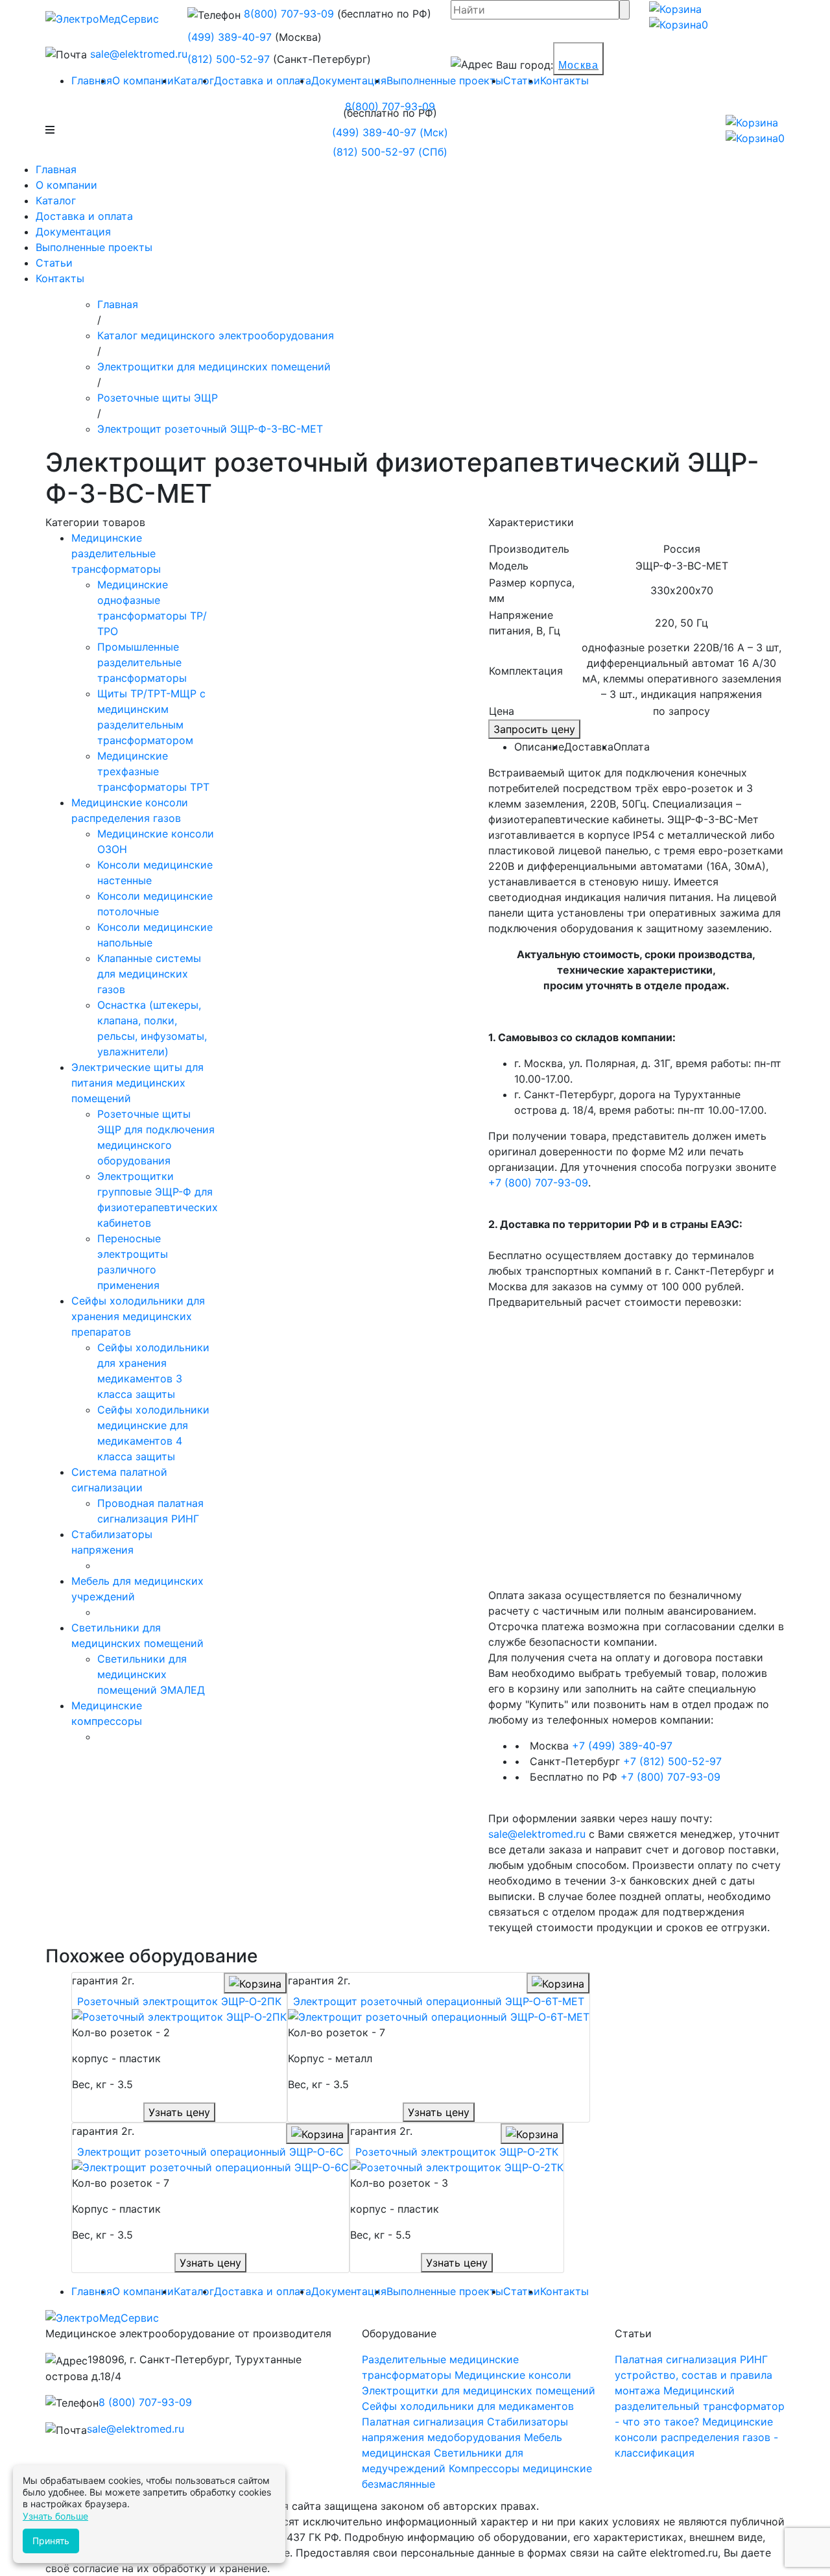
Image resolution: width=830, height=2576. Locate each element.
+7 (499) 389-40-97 (622, 1746)
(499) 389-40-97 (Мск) (390, 132)
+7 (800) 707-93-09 (538, 1183)
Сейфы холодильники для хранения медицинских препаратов (138, 1316)
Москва (578, 65)
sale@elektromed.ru (139, 54)
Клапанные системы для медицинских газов (149, 974)
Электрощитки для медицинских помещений (479, 2390)
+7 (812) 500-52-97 (672, 1761)
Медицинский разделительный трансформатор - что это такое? (700, 2406)
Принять (51, 2541)
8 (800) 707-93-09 (145, 2402)
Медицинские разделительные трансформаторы (116, 553)
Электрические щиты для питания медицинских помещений (137, 1083)
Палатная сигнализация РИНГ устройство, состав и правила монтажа (694, 2375)
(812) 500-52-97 (229, 59)
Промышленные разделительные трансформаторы (142, 662)
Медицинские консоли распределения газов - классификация (696, 2437)
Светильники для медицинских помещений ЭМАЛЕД (151, 1674)
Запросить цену (534, 729)
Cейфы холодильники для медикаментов (468, 2406)
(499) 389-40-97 (230, 37)
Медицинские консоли (513, 2375)
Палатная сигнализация (424, 2422)
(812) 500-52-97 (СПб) (390, 152)
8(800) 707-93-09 (289, 14)
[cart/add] (255, 1983)
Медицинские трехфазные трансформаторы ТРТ (153, 771)
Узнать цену (179, 2112)
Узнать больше (55, 2516)
